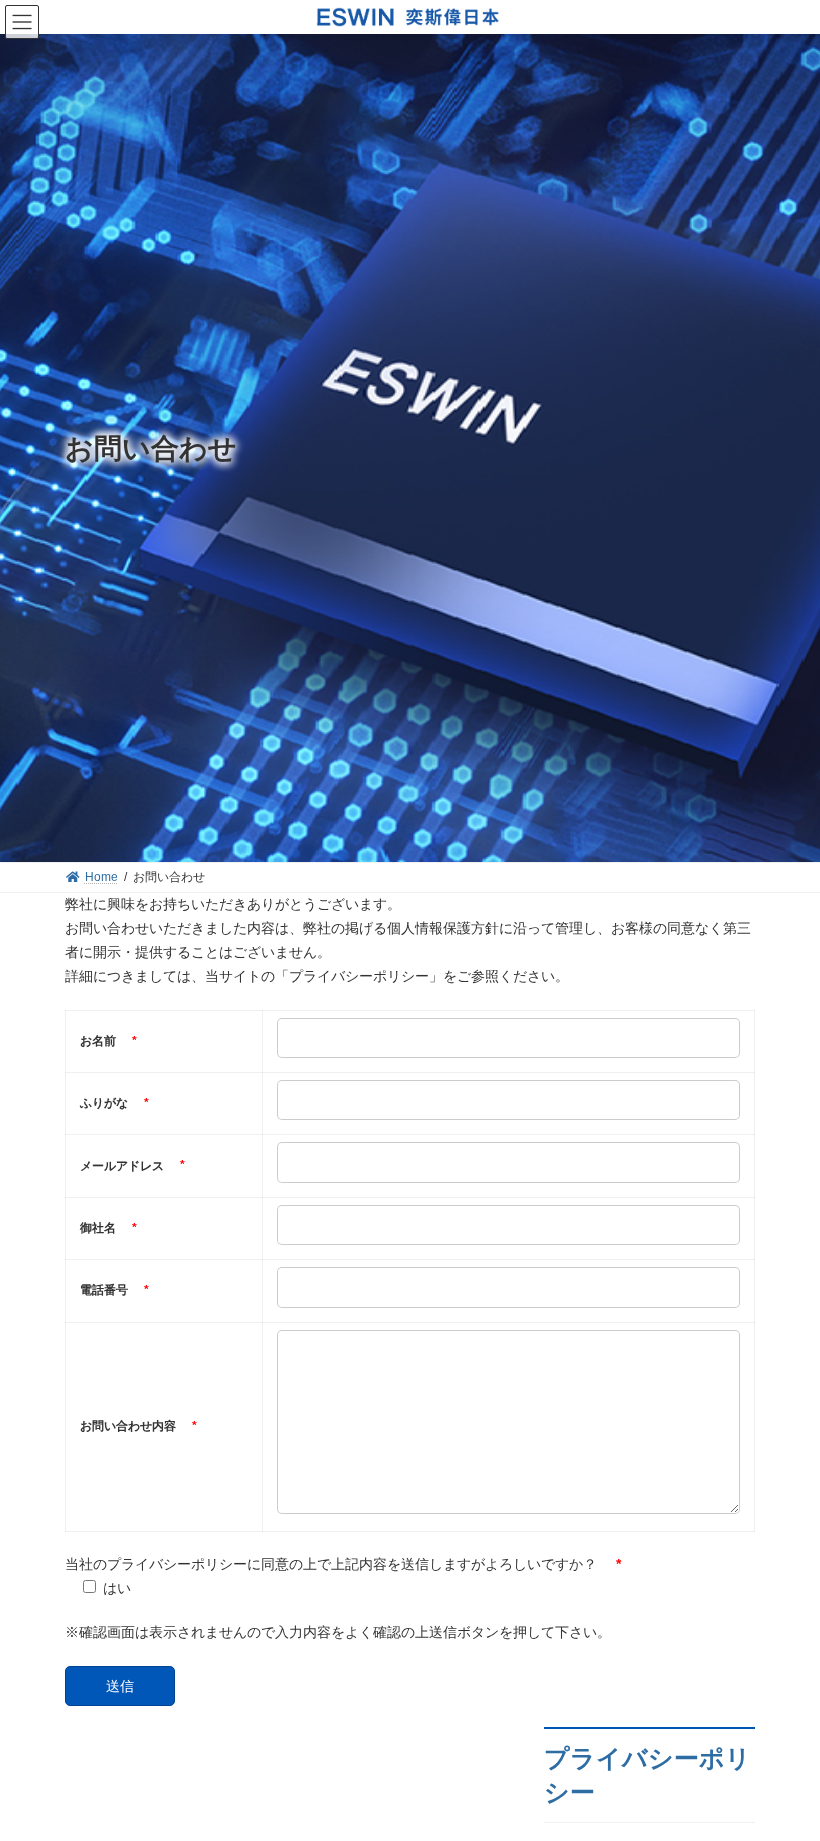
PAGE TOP (782, 1764)
